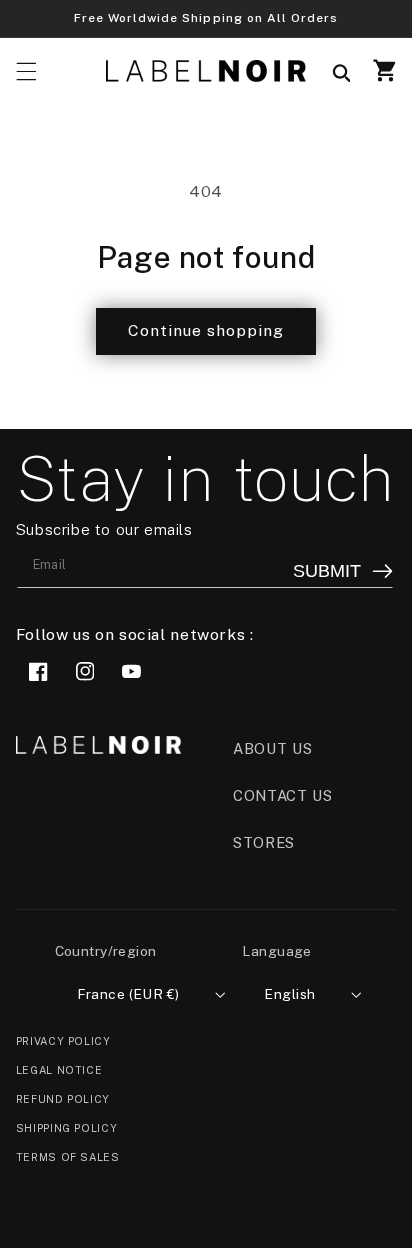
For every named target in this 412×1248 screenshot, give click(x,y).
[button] (26, 71)
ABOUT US (272, 748)
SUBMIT (327, 571)
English (289, 994)
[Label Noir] (206, 71)
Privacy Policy (63, 1041)
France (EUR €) (128, 994)
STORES (264, 842)
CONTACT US (282, 795)
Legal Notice (59, 1070)
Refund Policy (63, 1099)
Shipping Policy (66, 1128)
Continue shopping (206, 330)
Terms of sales (68, 1157)
